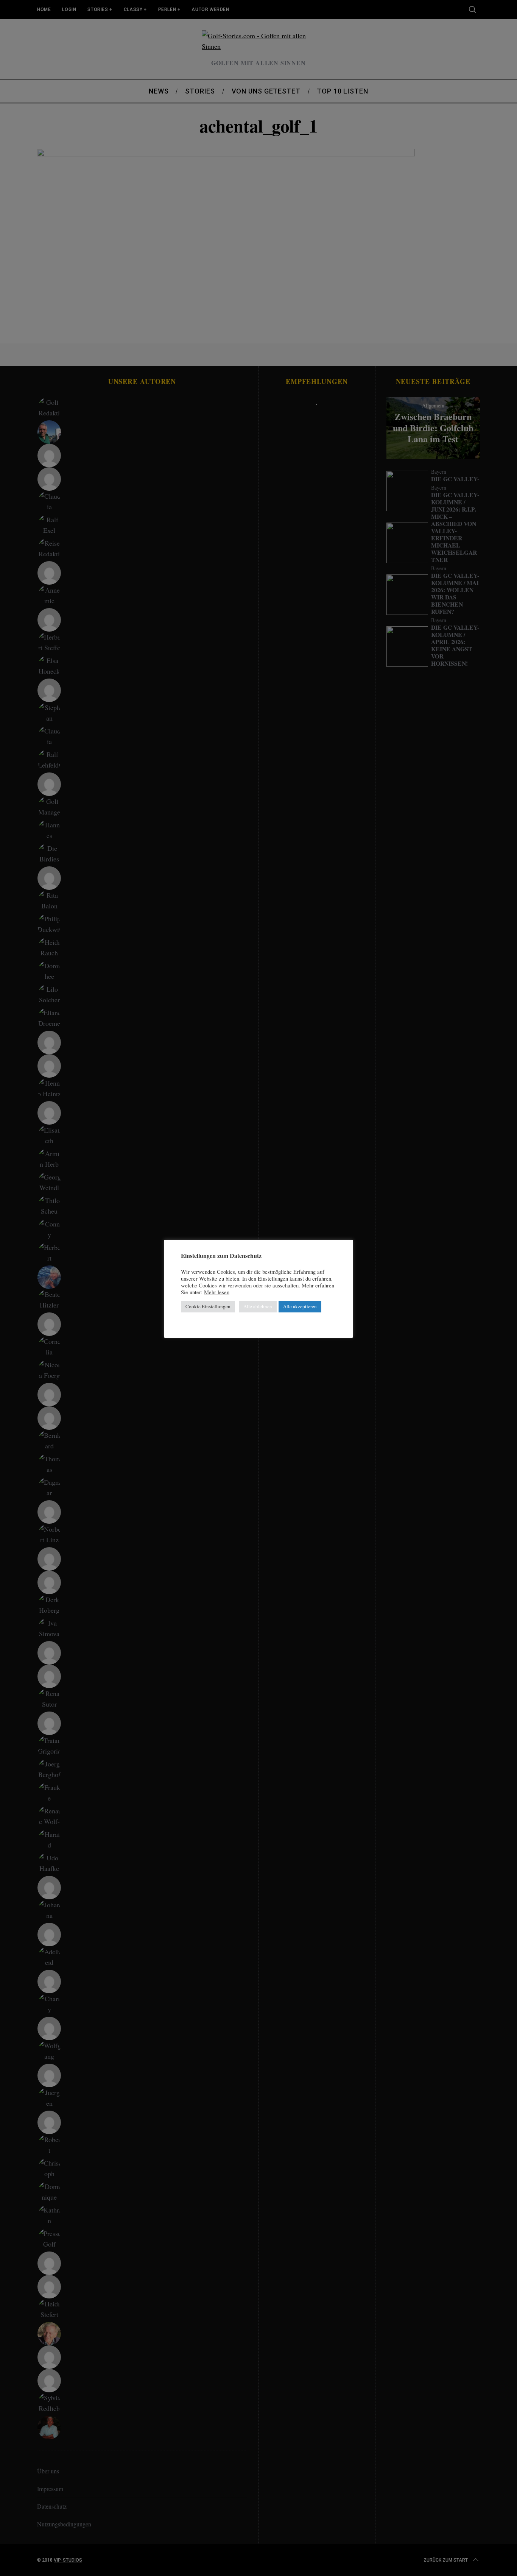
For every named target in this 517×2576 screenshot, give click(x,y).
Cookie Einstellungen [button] (208, 1306)
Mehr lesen (217, 1292)
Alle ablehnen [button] (258, 1306)
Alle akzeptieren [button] (300, 1306)
